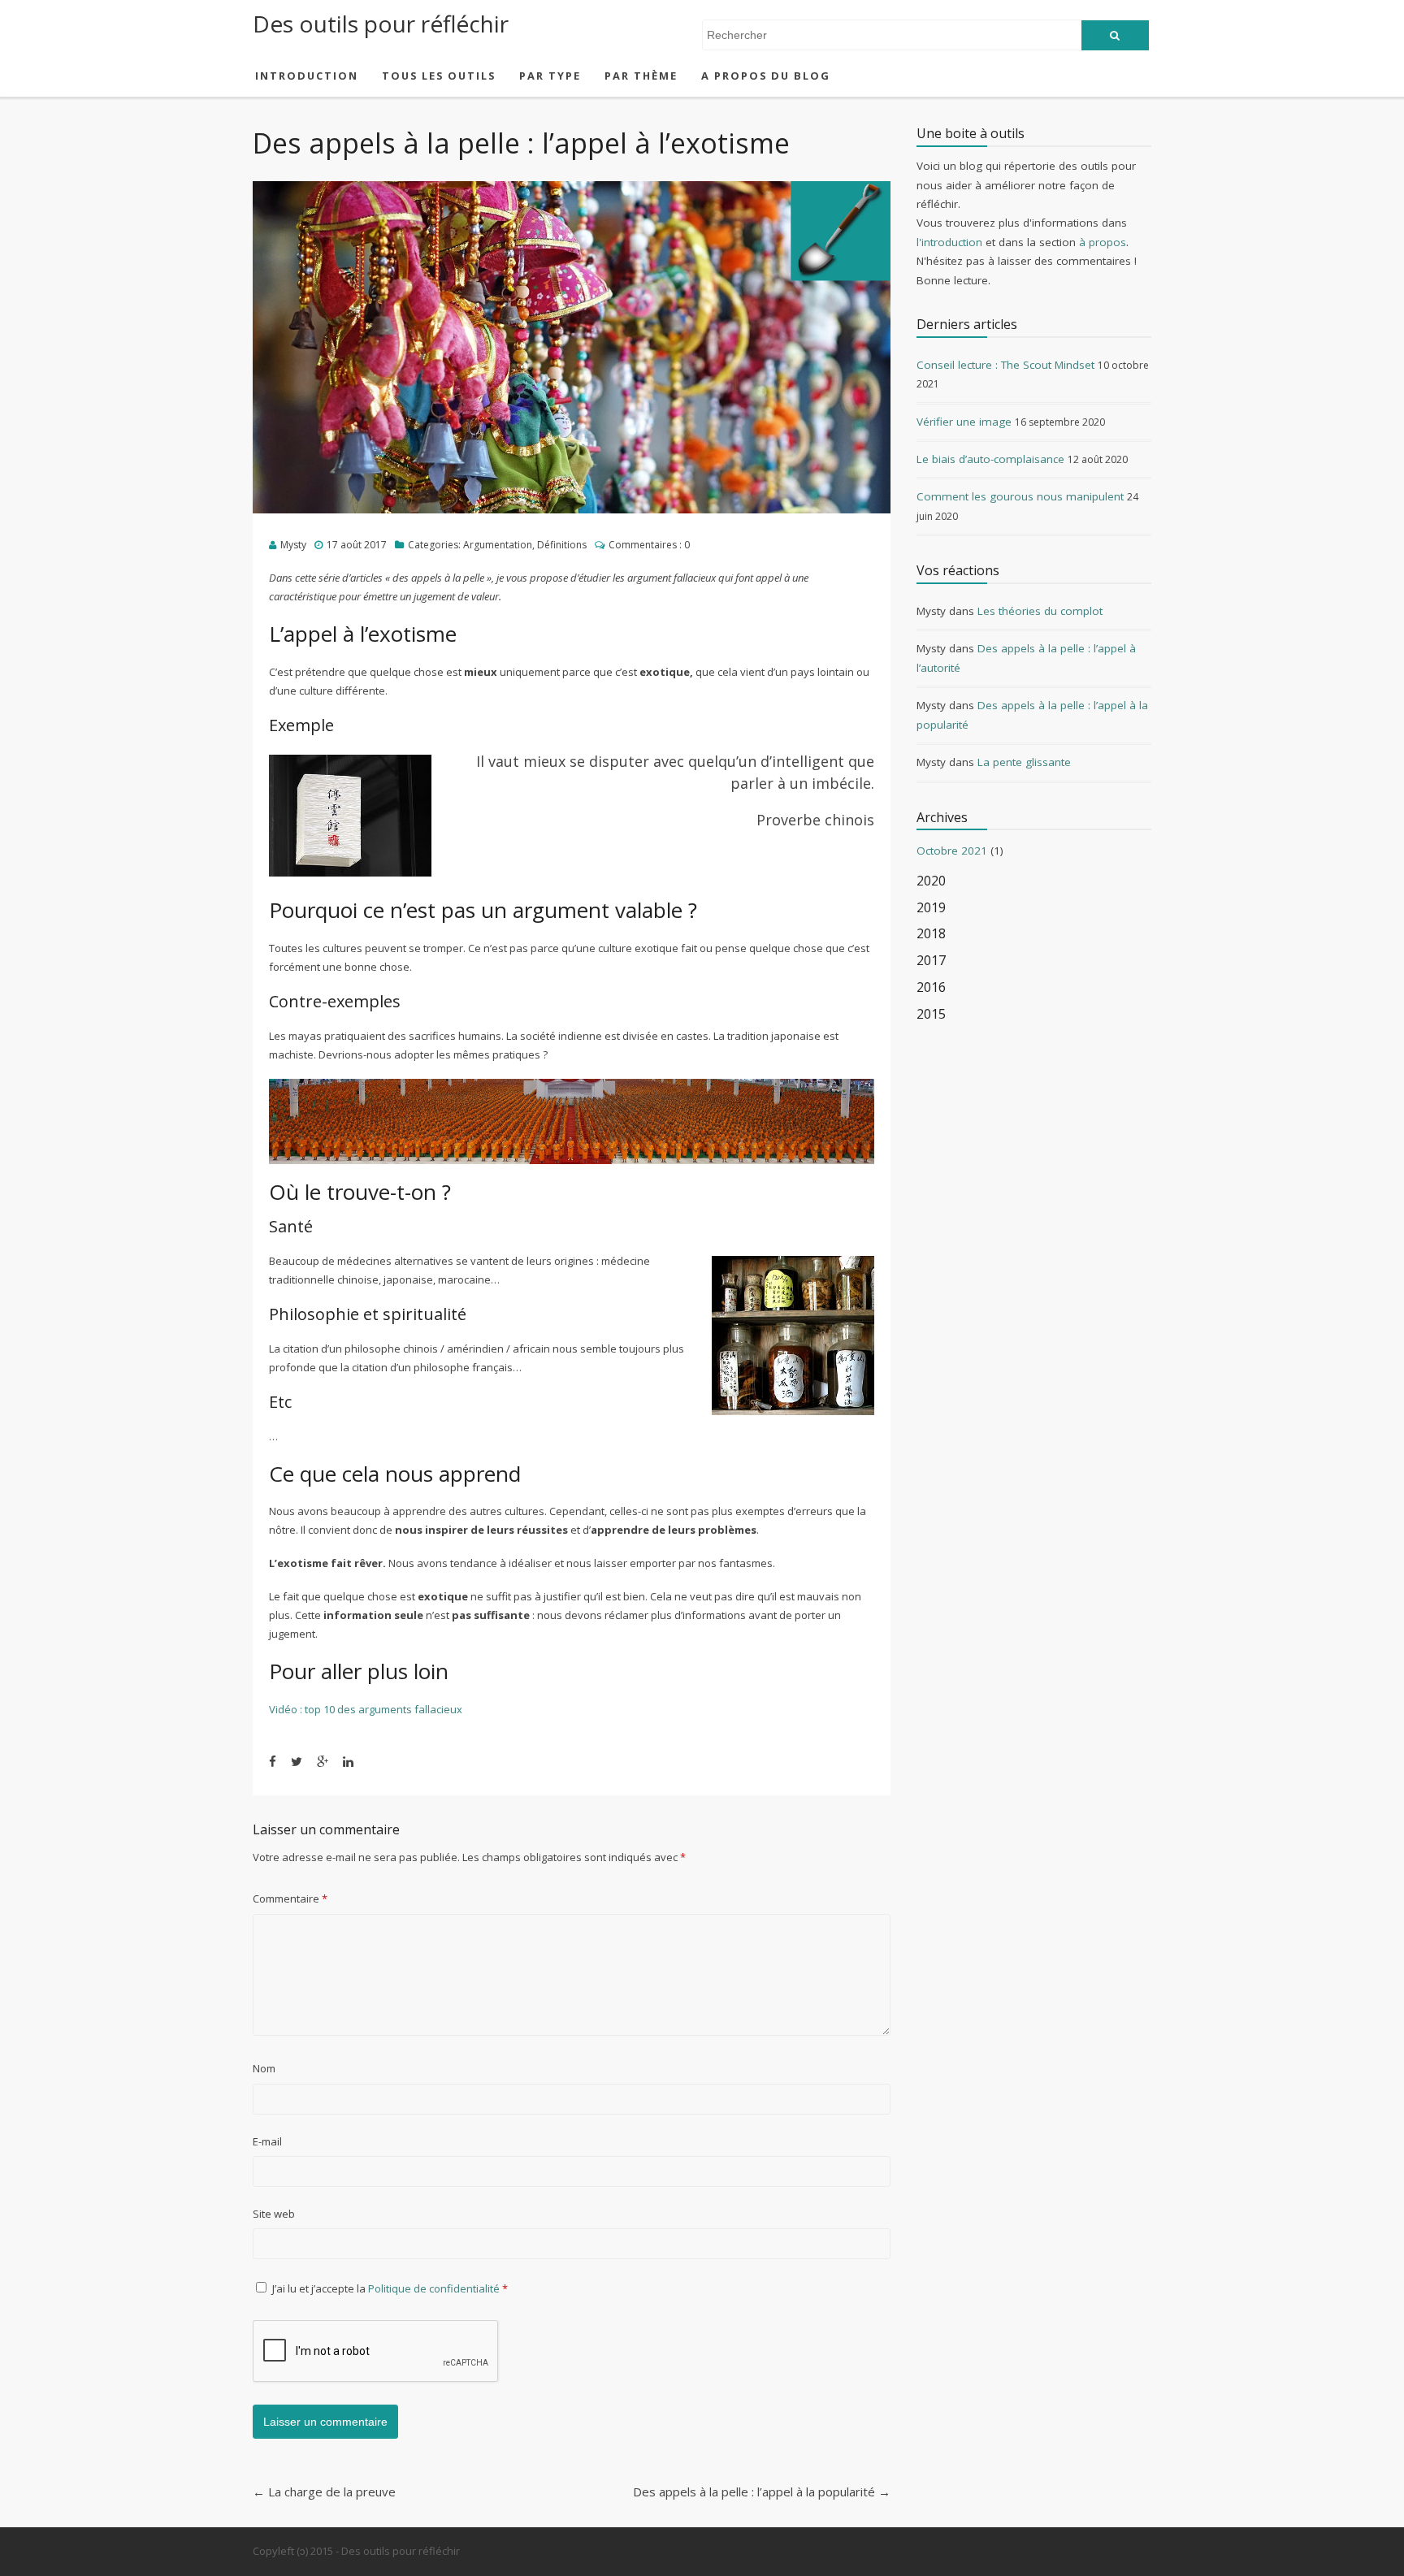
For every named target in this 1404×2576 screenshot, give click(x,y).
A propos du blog (766, 76)
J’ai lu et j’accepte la (390, 2288)
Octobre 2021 (952, 851)
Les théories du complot (1040, 611)
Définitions (562, 545)
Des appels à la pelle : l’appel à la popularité (762, 2492)
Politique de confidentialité (435, 2288)
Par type (550, 76)
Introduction (307, 76)
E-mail (267, 2141)
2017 (931, 961)
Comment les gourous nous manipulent (1020, 496)
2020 (931, 881)
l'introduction (949, 242)
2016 (931, 987)
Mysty (293, 545)
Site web (274, 2214)
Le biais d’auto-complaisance (990, 459)
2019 (931, 908)
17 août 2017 (357, 545)
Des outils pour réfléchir (381, 24)
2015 (931, 1014)
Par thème (641, 76)
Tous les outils (439, 76)
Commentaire (290, 1898)
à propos (1103, 242)
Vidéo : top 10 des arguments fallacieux (366, 1709)
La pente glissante (1024, 762)
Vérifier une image (964, 422)
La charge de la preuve (324, 2492)
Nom (264, 2068)
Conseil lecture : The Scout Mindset (1005, 365)
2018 (931, 934)
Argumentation (498, 545)
